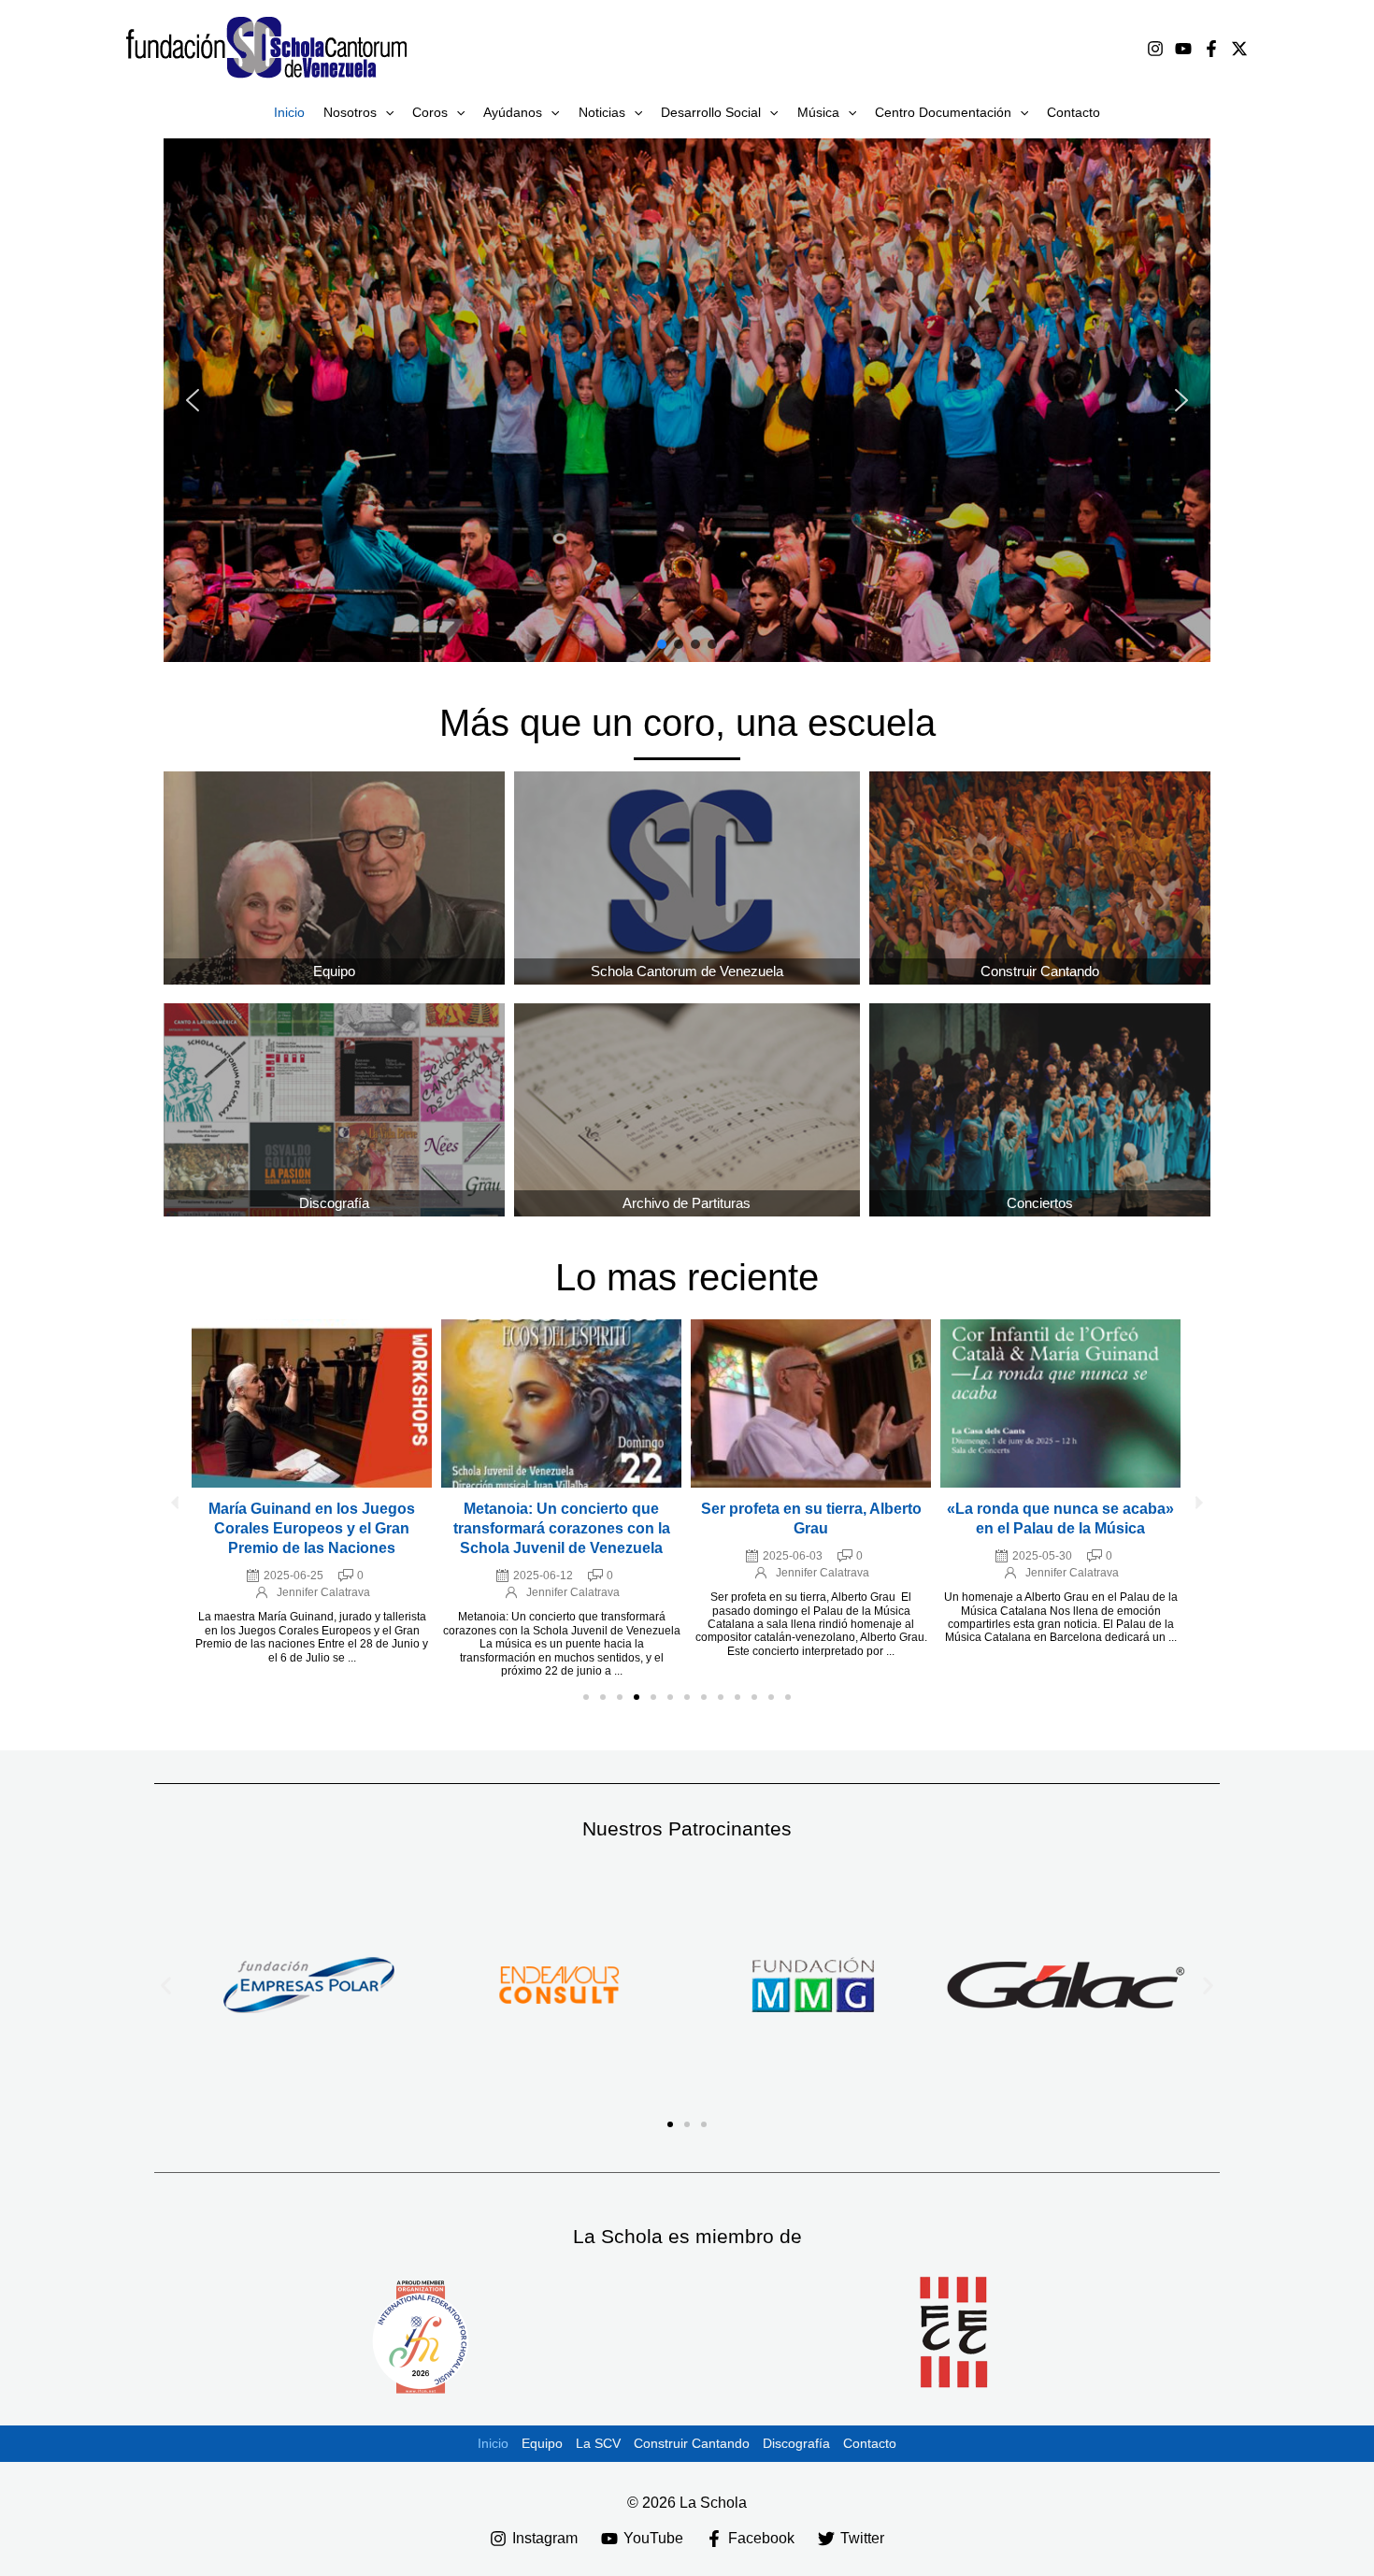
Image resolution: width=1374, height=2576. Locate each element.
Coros (430, 112)
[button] (385, 112)
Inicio (289, 112)
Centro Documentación (943, 112)
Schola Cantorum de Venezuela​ (687, 971)
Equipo (334, 971)
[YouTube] (1183, 49)
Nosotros (350, 112)
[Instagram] (1155, 49)
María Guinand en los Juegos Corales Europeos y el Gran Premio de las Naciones (312, 1528)
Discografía (334, 1203)
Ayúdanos (513, 112)
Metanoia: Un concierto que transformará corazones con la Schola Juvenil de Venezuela (562, 1528)
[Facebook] (1211, 49)
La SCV (598, 2443)
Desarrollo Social (711, 112)
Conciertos (1040, 1203)
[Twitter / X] (1239, 49)
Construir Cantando (692, 2443)
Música (818, 112)
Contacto (1073, 112)
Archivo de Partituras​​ (687, 1203)
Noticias (602, 112)
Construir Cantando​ (1040, 971)
